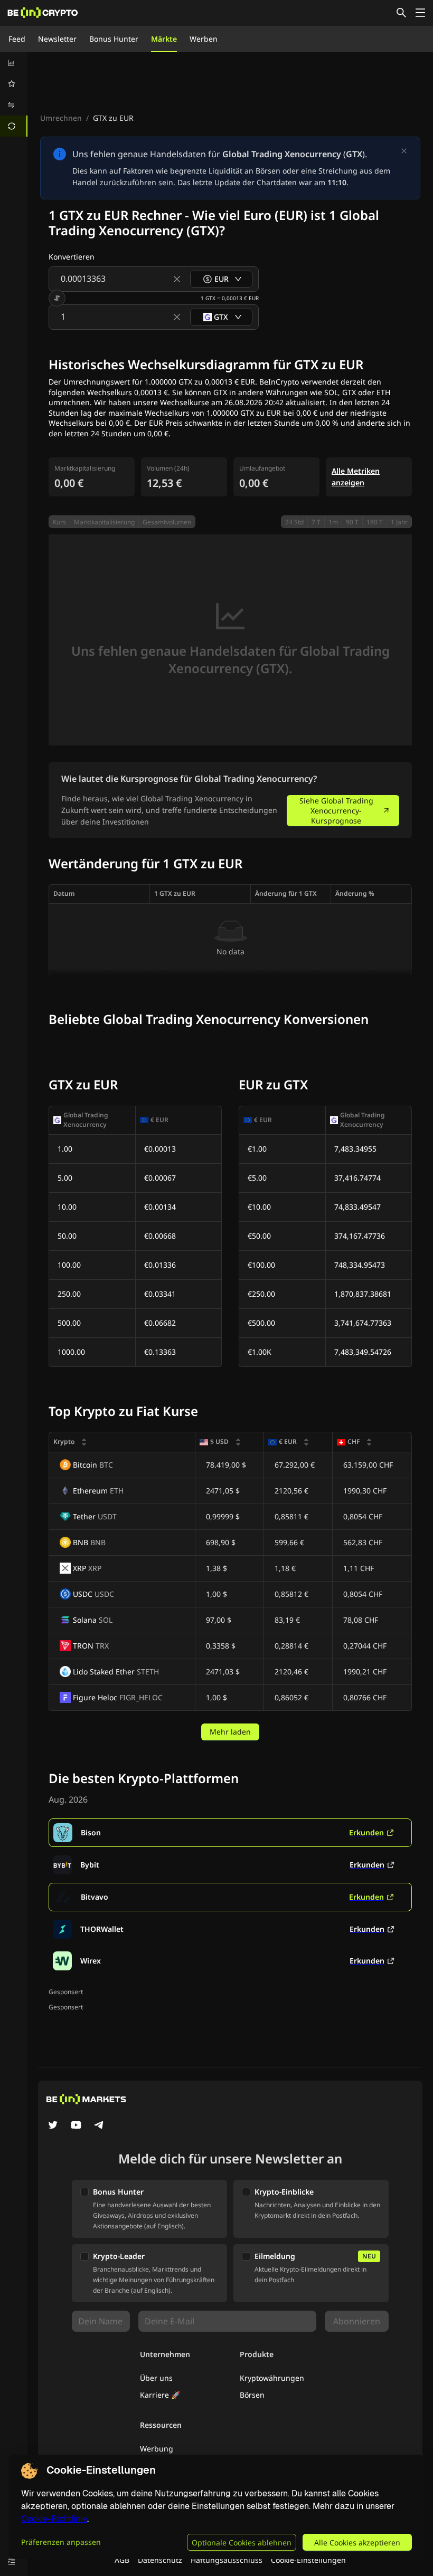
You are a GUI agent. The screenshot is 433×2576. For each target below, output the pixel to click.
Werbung (157, 2449)
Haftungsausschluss (227, 2560)
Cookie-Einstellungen (308, 2560)
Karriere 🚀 (160, 2395)
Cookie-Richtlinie (54, 2519)
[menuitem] (14, 63)
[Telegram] (99, 2126)
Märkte (164, 39)
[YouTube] (76, 2126)
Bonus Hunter (114, 39)
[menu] (14, 94)
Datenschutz (160, 2560)
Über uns (156, 2378)
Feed (17, 39)
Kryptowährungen (272, 2378)
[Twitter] (53, 2126)
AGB (122, 2560)
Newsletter (57, 39)
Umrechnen (61, 118)
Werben (204, 39)
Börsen (252, 2395)
